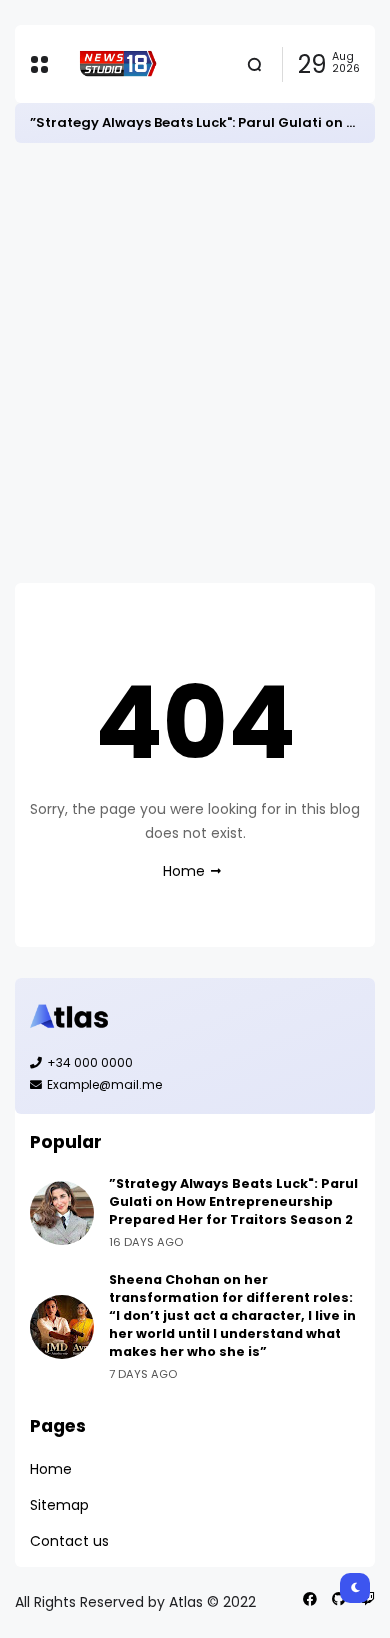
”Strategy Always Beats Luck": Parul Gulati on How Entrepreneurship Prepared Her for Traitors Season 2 (233, 1201)
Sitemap (59, 1505)
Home (184, 871)
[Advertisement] (195, 363)
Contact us (69, 1541)
